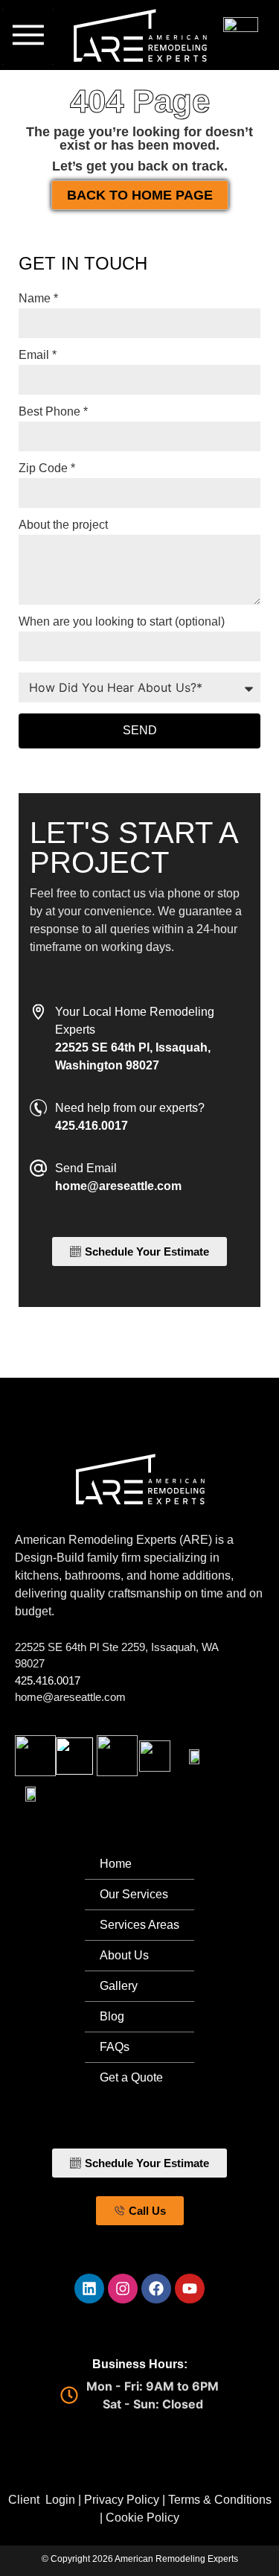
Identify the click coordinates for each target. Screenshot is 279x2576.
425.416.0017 (48, 1680)
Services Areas (139, 1925)
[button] (28, 37)
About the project (63, 525)
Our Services (134, 1894)
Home (116, 1864)
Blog (112, 2016)
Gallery (119, 1986)
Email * (38, 355)
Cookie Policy (142, 2518)
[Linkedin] (89, 2289)
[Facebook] (156, 2289)
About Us (124, 1955)
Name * (38, 299)
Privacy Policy (122, 2500)
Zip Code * (47, 468)
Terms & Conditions (220, 2500)
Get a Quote (131, 2077)
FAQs (115, 2047)
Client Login (42, 2500)
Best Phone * (53, 412)
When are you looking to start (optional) (122, 622)
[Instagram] (123, 2289)
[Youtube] (190, 2289)
